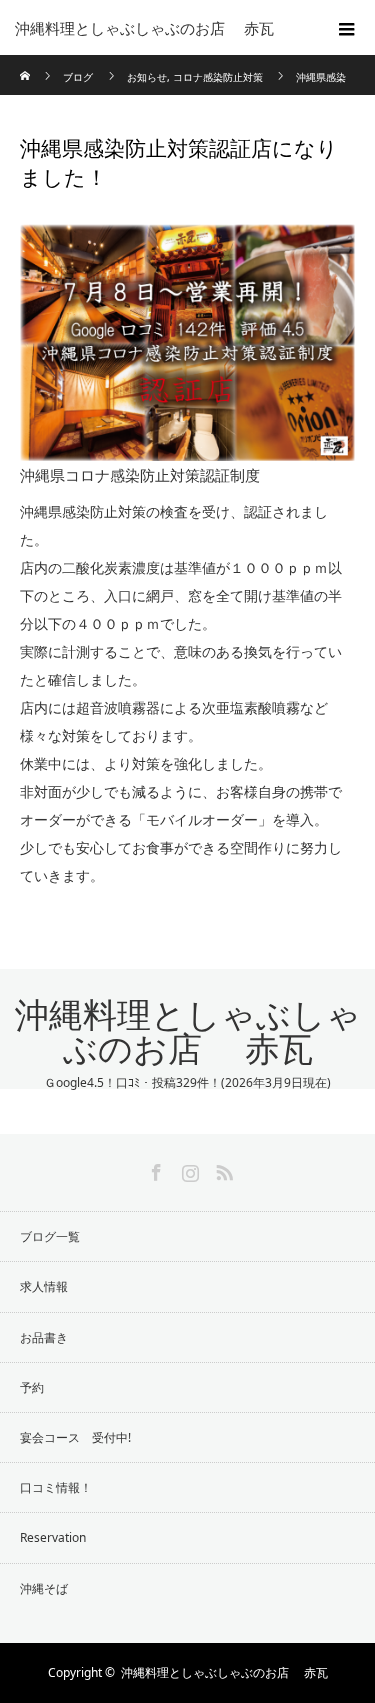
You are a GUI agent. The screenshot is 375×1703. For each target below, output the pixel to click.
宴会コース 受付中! (75, 1437)
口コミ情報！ (56, 1487)
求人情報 (44, 1286)
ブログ (78, 77)
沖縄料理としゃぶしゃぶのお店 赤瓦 (188, 1032)
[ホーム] (26, 62)
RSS (222, 1169)
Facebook (154, 1169)
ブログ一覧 (50, 1236)
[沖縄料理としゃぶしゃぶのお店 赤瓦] (157, 28)
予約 (32, 1387)
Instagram (188, 1169)
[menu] (347, 28)
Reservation (53, 1537)
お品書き (44, 1337)
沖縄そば (44, 1588)
